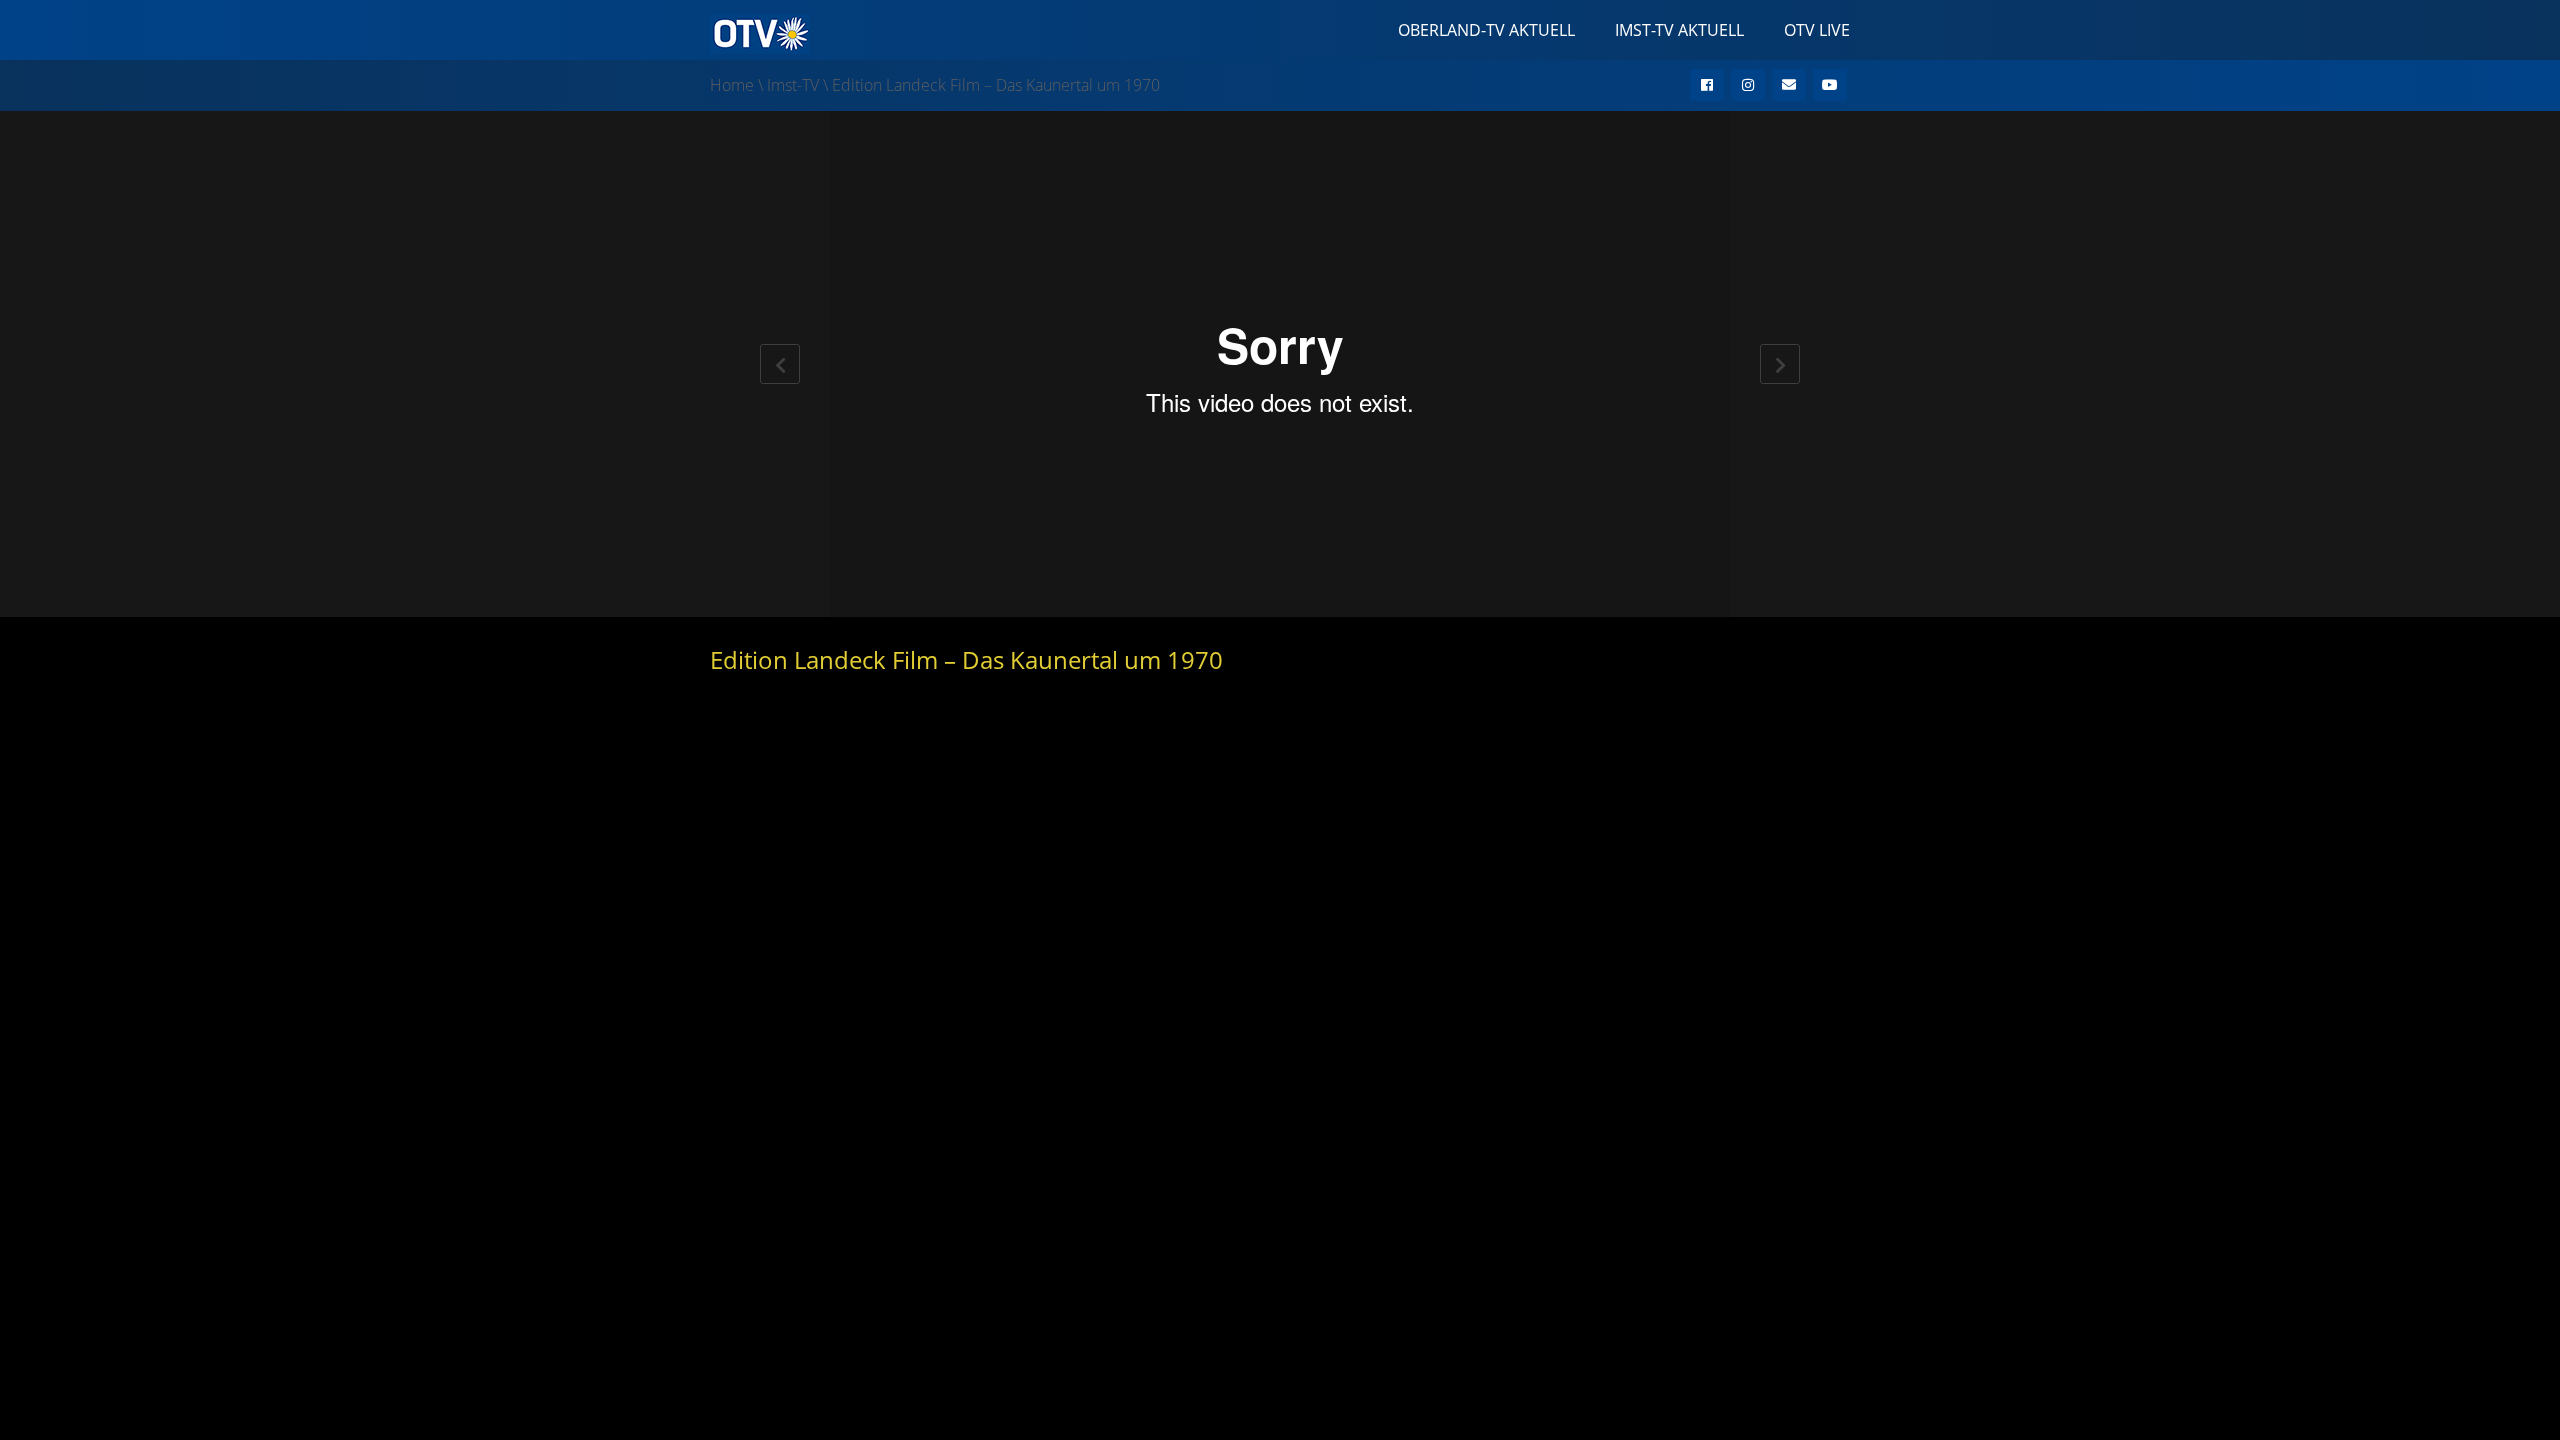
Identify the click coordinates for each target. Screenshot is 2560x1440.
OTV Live (1817, 30)
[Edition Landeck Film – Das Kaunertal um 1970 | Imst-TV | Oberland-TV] (760, 32)
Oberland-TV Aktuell (1486, 30)
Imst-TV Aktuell (1679, 30)
